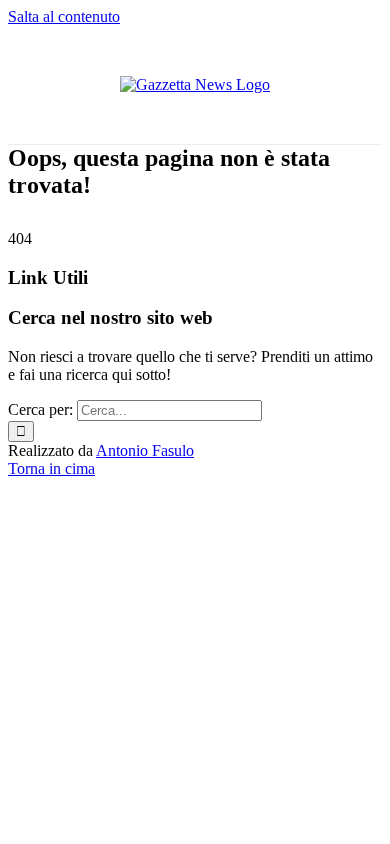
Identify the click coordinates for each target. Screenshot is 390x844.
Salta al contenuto (64, 16)
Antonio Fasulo (145, 450)
